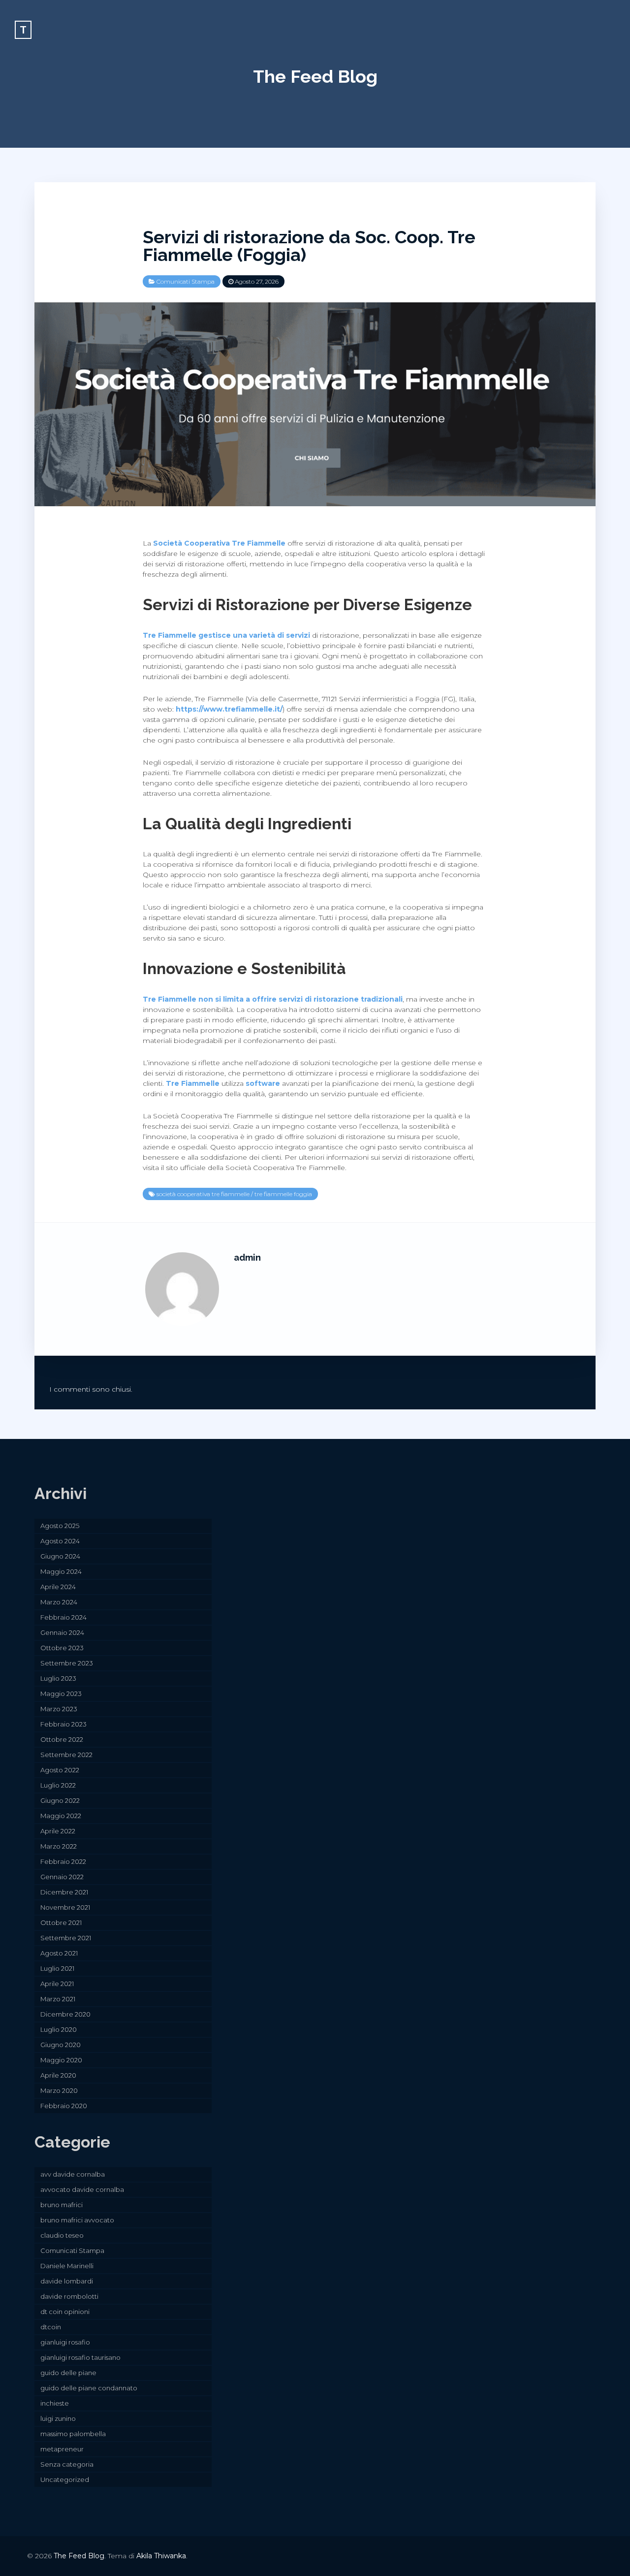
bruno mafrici (62, 2205)
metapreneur (62, 2449)
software (263, 1083)
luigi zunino (58, 2418)
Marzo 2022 (59, 1846)
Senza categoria (67, 2464)
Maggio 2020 (61, 2060)
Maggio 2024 (61, 1571)
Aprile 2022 (58, 1831)
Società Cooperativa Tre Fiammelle (219, 543)
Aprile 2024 (58, 1587)
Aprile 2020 (58, 2075)
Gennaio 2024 (62, 1632)
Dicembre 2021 (64, 1892)
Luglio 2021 (57, 1968)
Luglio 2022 (58, 1785)
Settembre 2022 (66, 1755)
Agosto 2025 (60, 1526)
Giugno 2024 (60, 1556)
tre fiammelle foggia (283, 1194)
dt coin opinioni (65, 2312)
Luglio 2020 (59, 2029)
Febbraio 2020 (64, 2106)
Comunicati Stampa (186, 281)
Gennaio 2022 (62, 1877)
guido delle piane (68, 2373)
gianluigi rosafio (65, 2342)
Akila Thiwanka (161, 2556)
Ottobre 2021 (61, 1923)
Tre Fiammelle (193, 1083)
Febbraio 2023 (63, 1724)
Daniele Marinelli (67, 2266)
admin (247, 1257)
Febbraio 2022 (63, 1861)
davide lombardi (67, 2281)
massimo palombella (73, 2434)
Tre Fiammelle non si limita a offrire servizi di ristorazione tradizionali (273, 999)
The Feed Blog (315, 76)
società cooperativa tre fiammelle (203, 1194)
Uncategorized (65, 2479)
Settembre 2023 (67, 1663)
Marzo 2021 (58, 1999)
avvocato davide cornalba (82, 2189)
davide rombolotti (69, 2296)
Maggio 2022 (61, 1816)
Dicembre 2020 (65, 2014)
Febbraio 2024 (63, 1617)
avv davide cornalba (73, 2174)
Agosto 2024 (60, 1541)
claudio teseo (62, 2235)
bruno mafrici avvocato (77, 2220)
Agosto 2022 (60, 1770)
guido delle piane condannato (89, 2388)
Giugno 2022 (60, 1800)
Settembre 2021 (66, 1938)
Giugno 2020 (61, 2045)
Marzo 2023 (59, 1709)
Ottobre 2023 (62, 1648)
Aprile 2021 (57, 1984)
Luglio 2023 (58, 1678)
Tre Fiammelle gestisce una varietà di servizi (226, 635)
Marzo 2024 (59, 1602)
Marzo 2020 (59, 2090)
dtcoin (51, 2327)
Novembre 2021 (65, 1907)
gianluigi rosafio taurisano (80, 2357)
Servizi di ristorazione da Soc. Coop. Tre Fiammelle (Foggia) (309, 246)
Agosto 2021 (59, 1953)
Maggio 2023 (61, 1694)
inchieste (55, 2403)
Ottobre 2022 (62, 1739)
